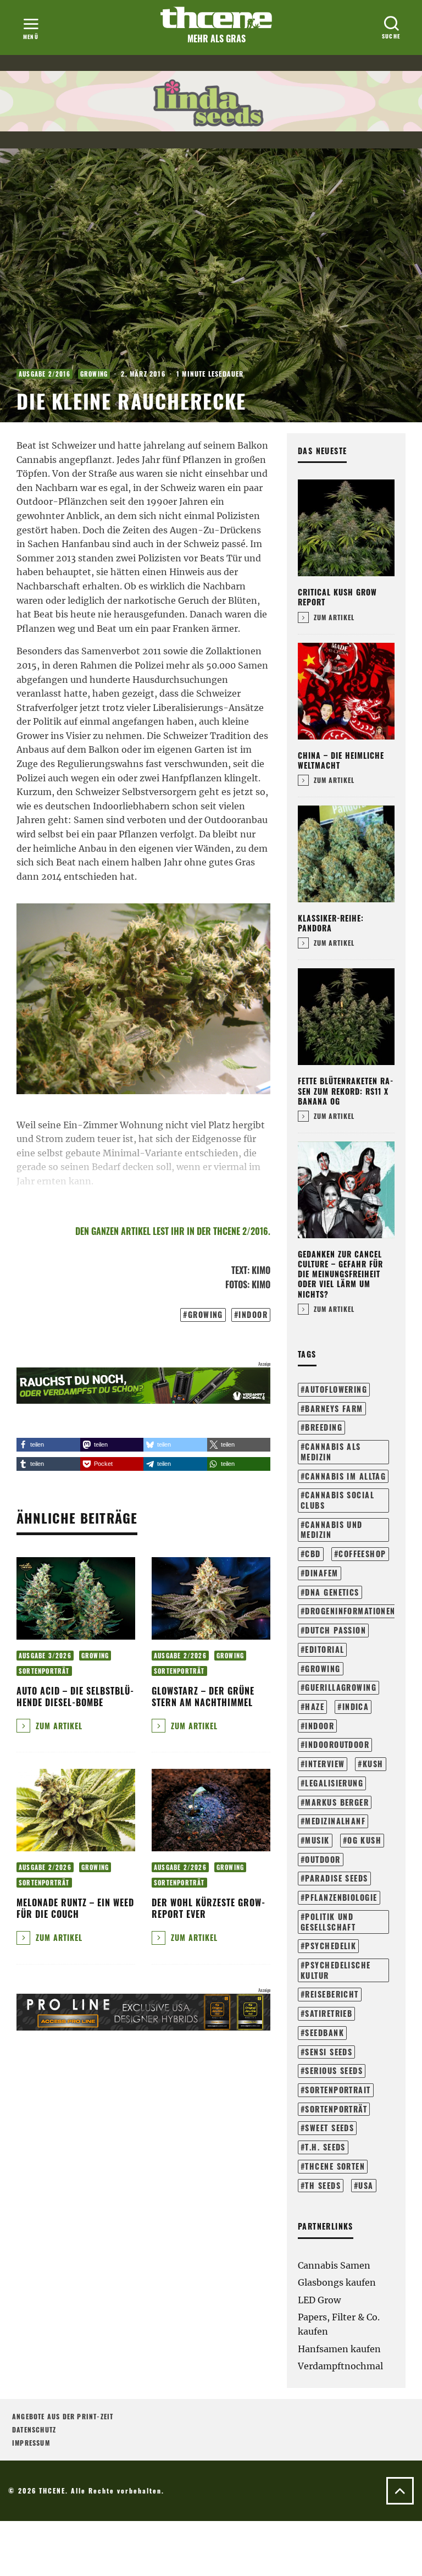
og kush (364, 1840)
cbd (313, 1554)
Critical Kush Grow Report (337, 597)
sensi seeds (329, 2052)
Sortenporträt (44, 1671)
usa (366, 2185)
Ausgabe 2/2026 (180, 1656)
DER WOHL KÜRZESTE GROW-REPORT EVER (209, 1908)
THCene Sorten (335, 2166)
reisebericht (332, 1994)
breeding (324, 1427)
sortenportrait (338, 2090)
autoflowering (336, 1389)
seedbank (324, 2032)
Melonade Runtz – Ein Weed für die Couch (75, 1908)
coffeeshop (362, 1554)
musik (317, 1840)
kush (373, 1764)
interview (325, 1764)
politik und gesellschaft (328, 1922)
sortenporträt (336, 2109)
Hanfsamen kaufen (339, 2349)
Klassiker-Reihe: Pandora (331, 923)
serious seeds (334, 2070)
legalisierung (334, 1783)
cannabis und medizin (332, 1530)
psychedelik (331, 1946)
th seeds (323, 2185)
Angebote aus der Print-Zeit (63, 2416)
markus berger (337, 1802)
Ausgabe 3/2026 (45, 1656)
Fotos (236, 1284)
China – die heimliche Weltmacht (341, 760)
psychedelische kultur (336, 1970)
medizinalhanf (335, 1821)
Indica (356, 1706)
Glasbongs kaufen (337, 2282)
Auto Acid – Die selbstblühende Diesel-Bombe (75, 1697)
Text (239, 1270)
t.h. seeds (325, 2147)
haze (315, 1706)
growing (206, 1314)
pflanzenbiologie (341, 1897)
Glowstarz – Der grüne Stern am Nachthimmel (203, 1697)
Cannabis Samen (334, 2265)
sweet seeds (329, 2128)
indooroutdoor (337, 1744)
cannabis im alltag (345, 1476)
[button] (48, 1445)
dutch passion (335, 1630)
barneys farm (334, 1408)
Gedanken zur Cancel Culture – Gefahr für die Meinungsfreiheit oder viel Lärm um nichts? (340, 1274)
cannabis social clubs (337, 1500)
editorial (324, 1649)
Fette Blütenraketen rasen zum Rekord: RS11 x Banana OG (345, 1091)
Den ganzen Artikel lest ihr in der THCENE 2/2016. (173, 1231)
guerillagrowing (341, 1687)
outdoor (323, 1859)
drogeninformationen (350, 1611)
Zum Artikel (58, 1726)
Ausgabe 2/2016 (45, 374)
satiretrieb (329, 2013)
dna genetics (332, 1592)
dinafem (321, 1573)
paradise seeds (336, 1878)
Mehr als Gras (216, 38)
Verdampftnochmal (340, 2366)
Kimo (261, 1270)
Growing (94, 374)
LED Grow (319, 2300)
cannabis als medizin (331, 1452)
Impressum (31, 2443)
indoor (253, 1314)
